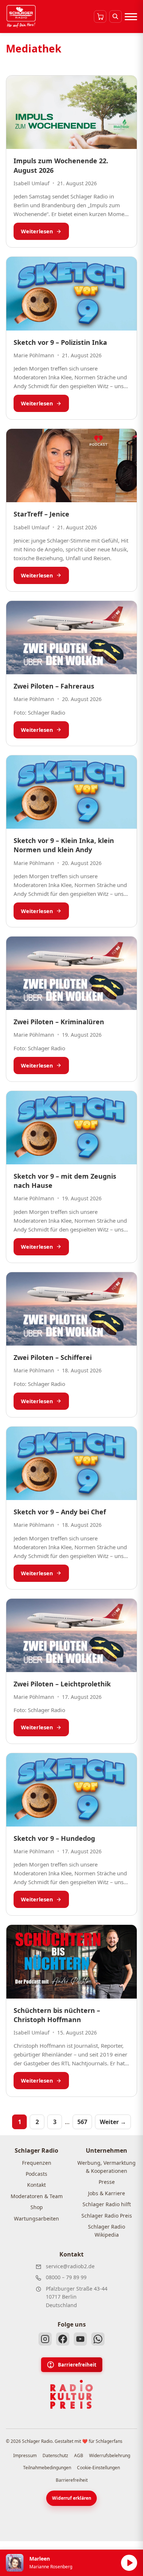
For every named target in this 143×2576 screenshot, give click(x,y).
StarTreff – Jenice (41, 514)
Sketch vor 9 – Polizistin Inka (60, 342)
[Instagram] (45, 2339)
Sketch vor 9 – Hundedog (54, 1838)
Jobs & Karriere (107, 2193)
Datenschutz (55, 2455)
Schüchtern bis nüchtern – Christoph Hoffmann (57, 2015)
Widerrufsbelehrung (110, 2455)
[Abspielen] (129, 2563)
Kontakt (36, 2185)
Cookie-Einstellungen (98, 2468)
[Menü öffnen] (131, 17)
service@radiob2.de (70, 2266)
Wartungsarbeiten (36, 2219)
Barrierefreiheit (77, 2365)
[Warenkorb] (100, 17)
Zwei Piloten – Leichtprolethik (62, 1684)
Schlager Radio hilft (107, 2204)
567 (82, 2122)
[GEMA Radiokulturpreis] (71, 2394)
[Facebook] (63, 2339)
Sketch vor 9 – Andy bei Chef (60, 1512)
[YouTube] (80, 2339)
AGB (79, 2455)
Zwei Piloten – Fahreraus (54, 686)
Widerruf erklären (72, 2498)
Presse (107, 2182)
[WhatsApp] (98, 2339)
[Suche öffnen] (115, 17)
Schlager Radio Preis (107, 2216)
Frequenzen (37, 2163)
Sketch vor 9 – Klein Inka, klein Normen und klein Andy (64, 845)
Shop (37, 2207)
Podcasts (36, 2174)
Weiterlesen (37, 231)
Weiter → (113, 2122)
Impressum (25, 2455)
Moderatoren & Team (37, 2196)
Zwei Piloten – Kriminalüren (59, 1022)
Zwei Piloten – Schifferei (53, 1357)
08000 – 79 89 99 (66, 2277)
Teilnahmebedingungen (47, 2468)
